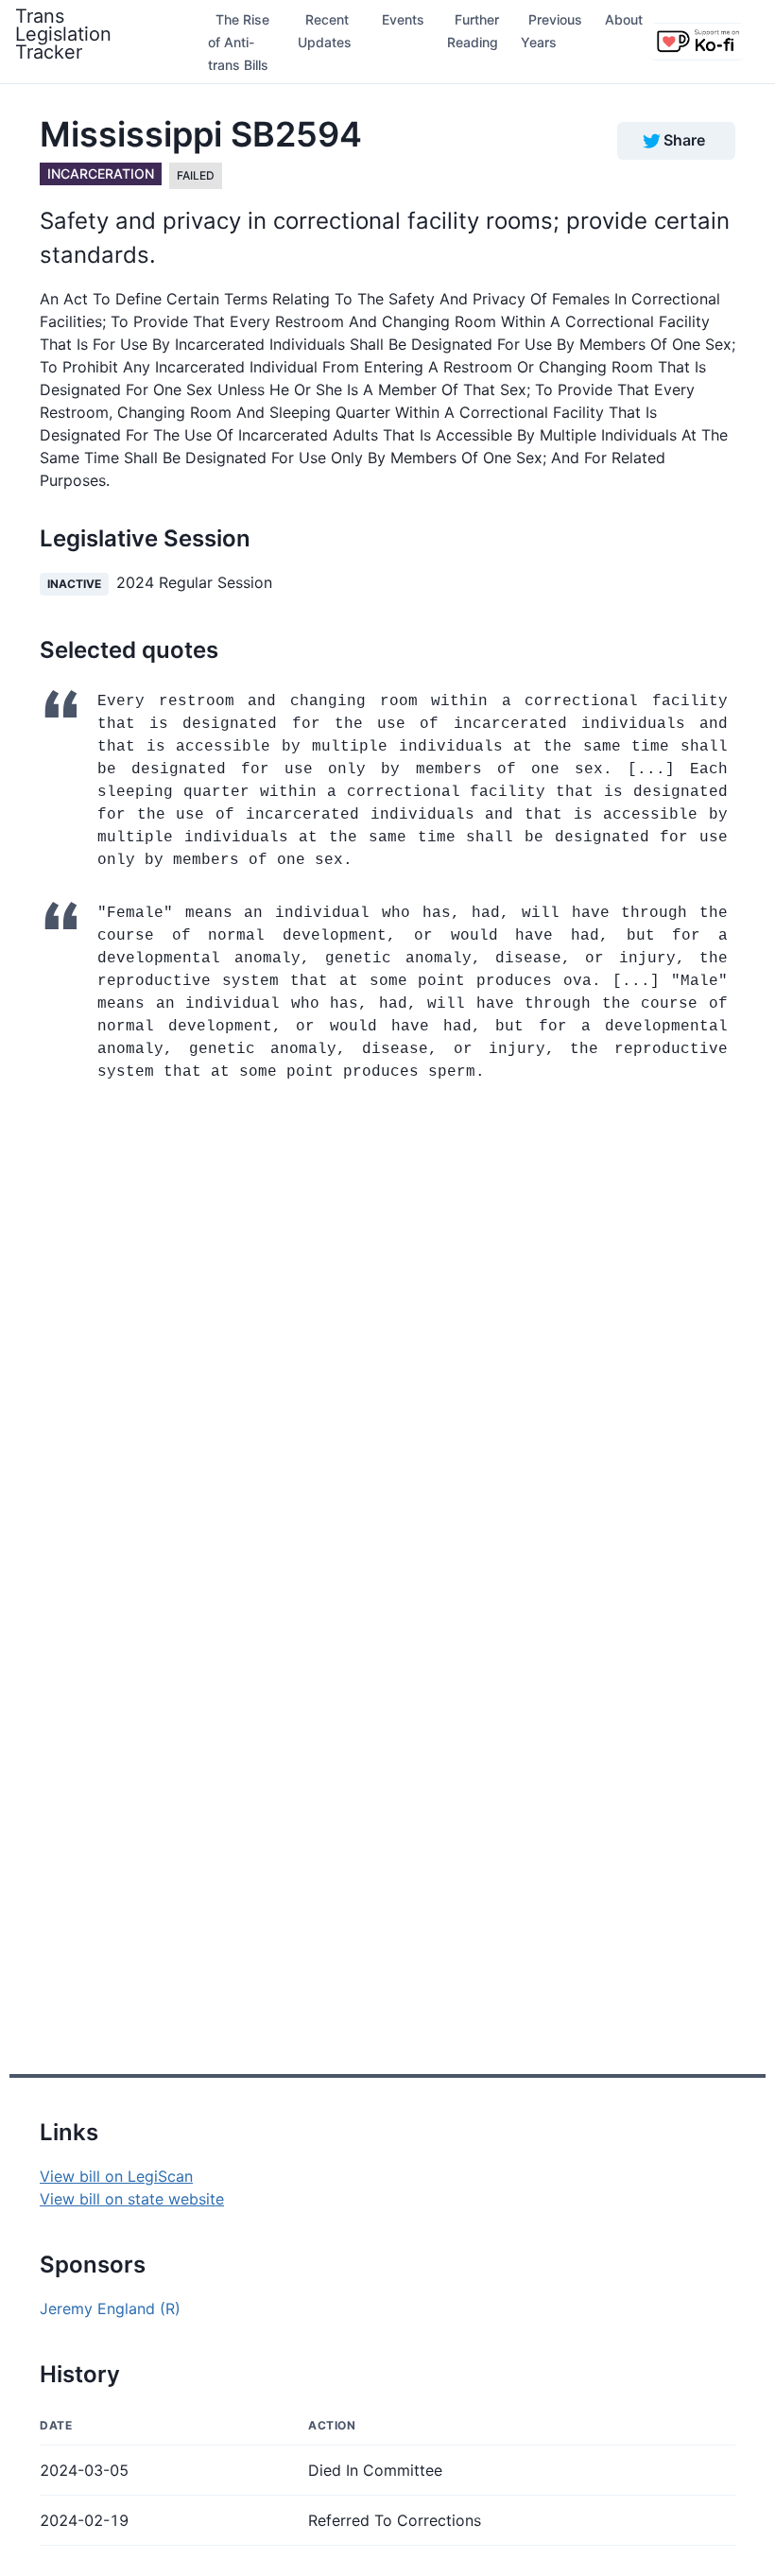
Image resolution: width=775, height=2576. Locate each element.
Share (684, 140)
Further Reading (473, 31)
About (624, 19)
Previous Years (551, 31)
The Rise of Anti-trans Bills (239, 42)
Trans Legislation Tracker (63, 34)
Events (403, 19)
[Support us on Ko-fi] (697, 42)
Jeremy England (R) (110, 2308)
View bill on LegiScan (116, 2176)
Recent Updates (325, 31)
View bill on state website (132, 2199)
